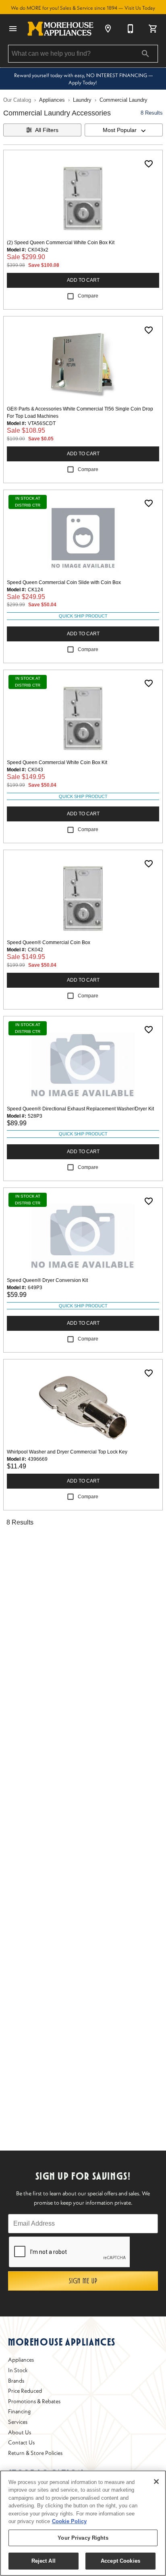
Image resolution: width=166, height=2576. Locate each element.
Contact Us (21, 2442)
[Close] (156, 2482)
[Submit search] (145, 54)
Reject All (44, 2561)
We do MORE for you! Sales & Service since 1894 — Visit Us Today (83, 8)
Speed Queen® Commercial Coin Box (49, 942)
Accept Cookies (120, 2561)
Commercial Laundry (123, 100)
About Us (20, 2432)
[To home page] (60, 29)
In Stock (18, 2370)
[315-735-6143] (131, 29)
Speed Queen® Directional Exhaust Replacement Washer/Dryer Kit (80, 1109)
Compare (88, 296)
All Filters (47, 130)
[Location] (108, 29)
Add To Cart (83, 280)
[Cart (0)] (153, 29)
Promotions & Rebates (34, 2401)
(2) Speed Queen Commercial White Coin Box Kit (61, 243)
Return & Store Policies (35, 2453)
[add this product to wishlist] (149, 164)
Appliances (52, 100)
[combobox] (124, 130)
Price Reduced (25, 2391)
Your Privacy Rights (83, 2538)
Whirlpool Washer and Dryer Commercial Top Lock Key (67, 1452)
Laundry (82, 100)
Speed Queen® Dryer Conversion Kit (47, 1280)
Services (18, 2422)
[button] (13, 29)
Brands (16, 2381)
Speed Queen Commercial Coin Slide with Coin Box (64, 582)
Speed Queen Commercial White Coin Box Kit (57, 762)
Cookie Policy (69, 2521)
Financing (19, 2411)
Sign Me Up (83, 2281)
